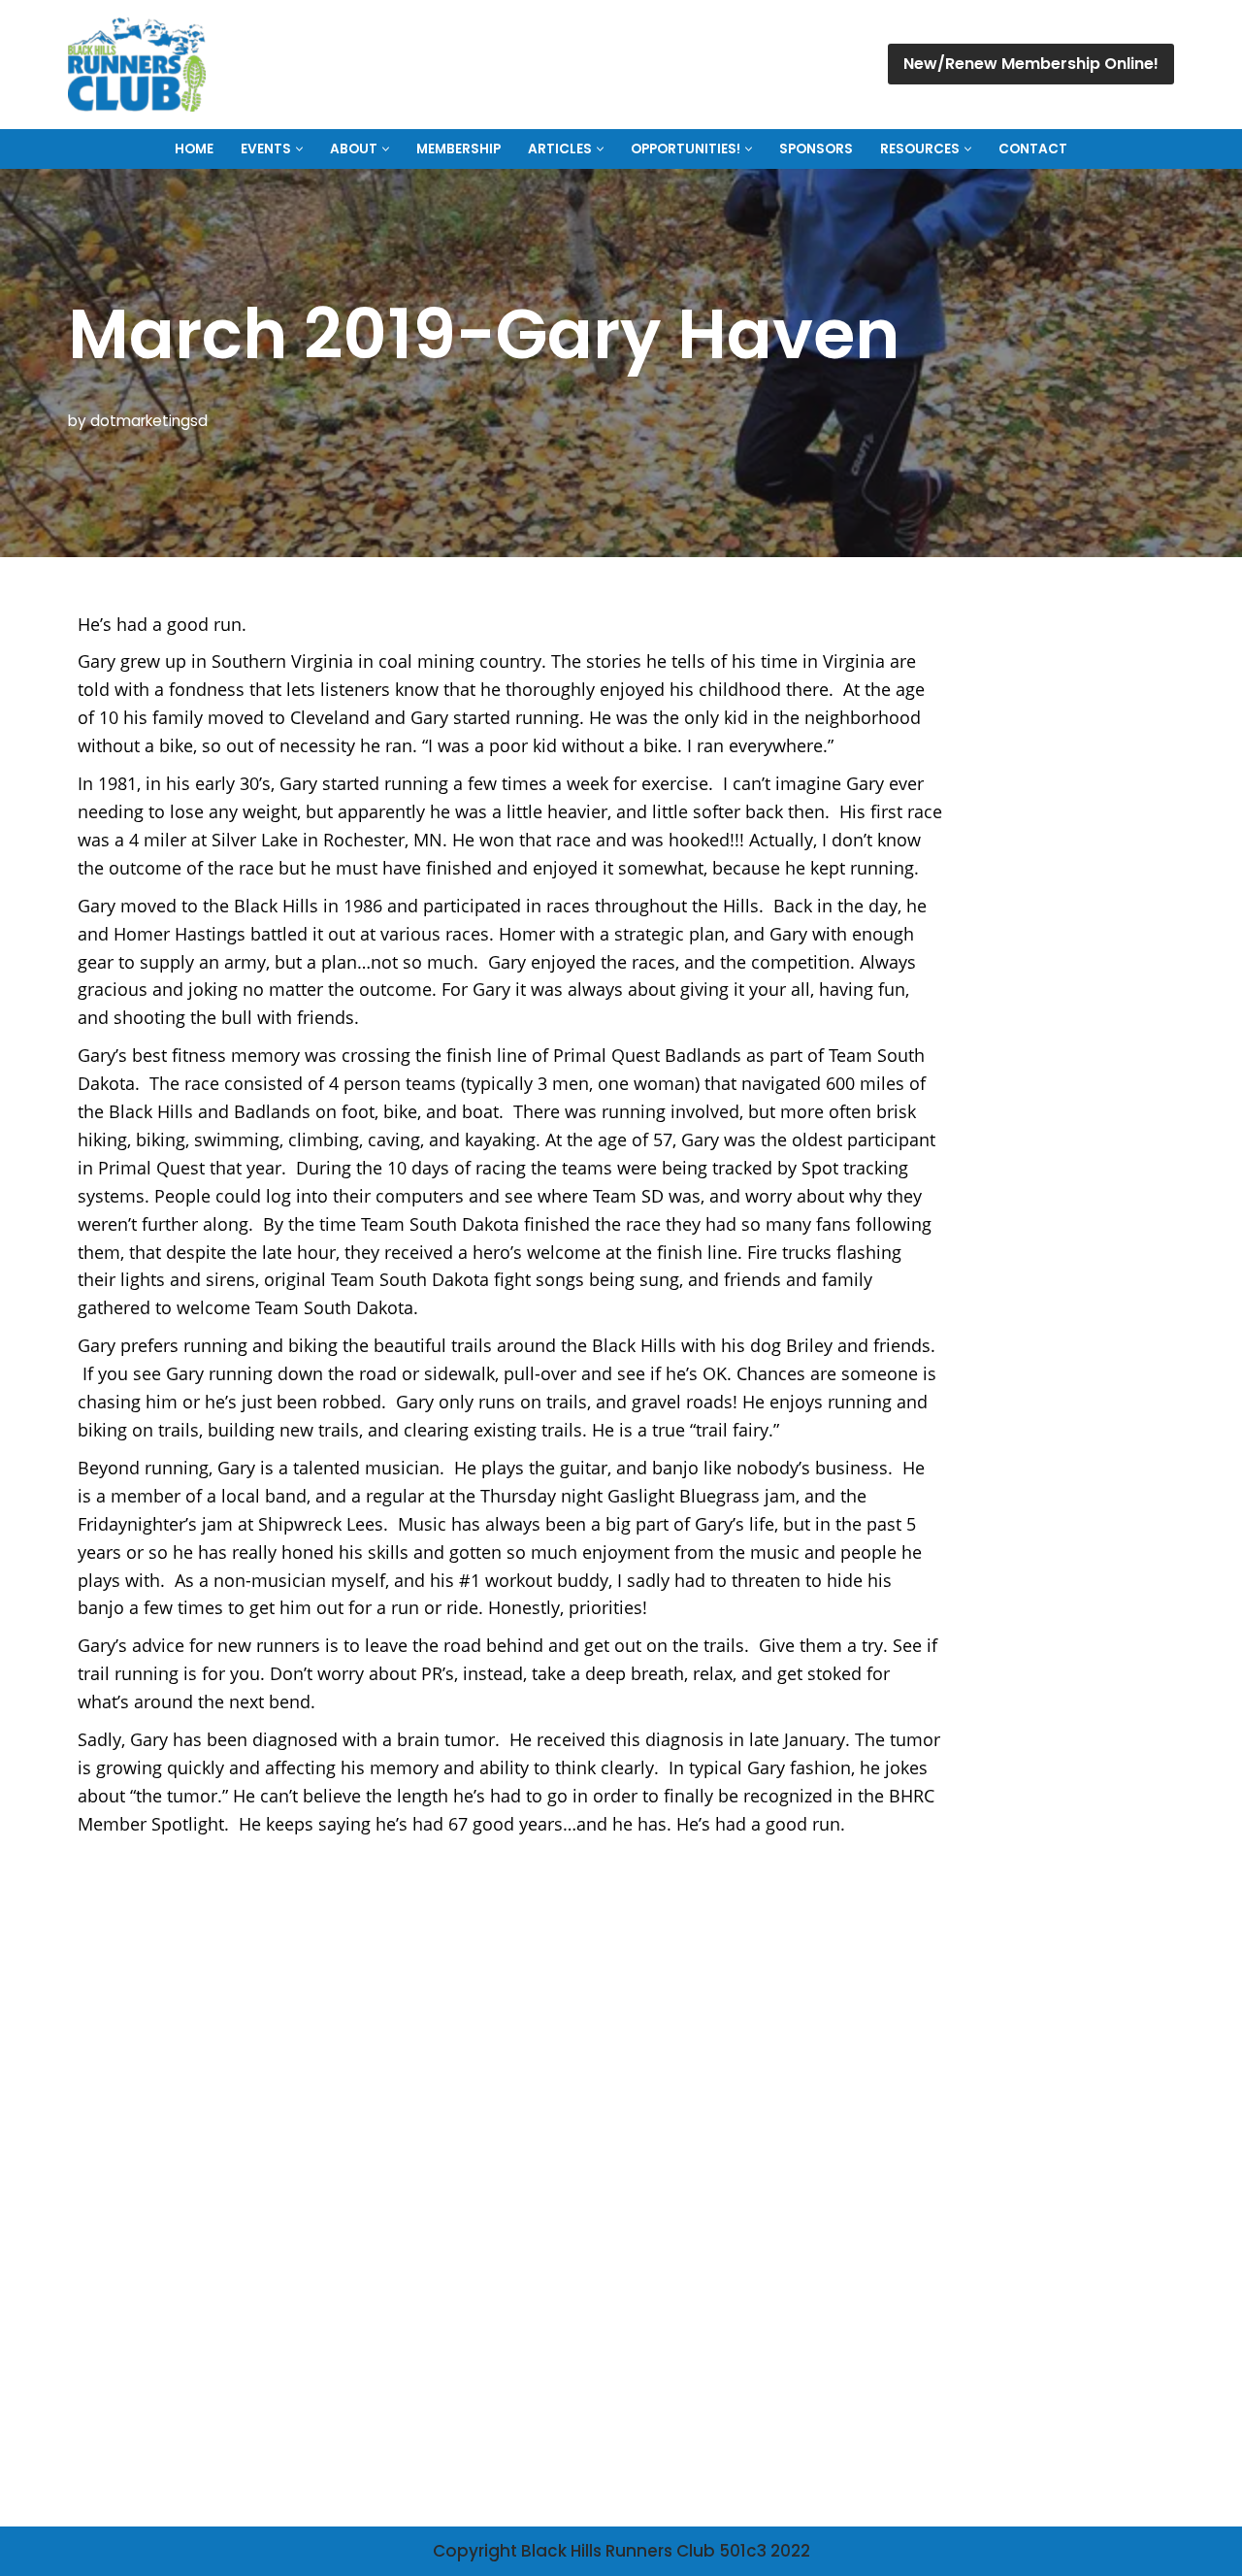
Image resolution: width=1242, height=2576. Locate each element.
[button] (299, 149)
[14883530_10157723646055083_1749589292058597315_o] (509, 1963)
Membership (458, 149)
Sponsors (816, 149)
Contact (1033, 149)
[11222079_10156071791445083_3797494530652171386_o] (218, 1966)
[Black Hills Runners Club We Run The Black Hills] (137, 65)
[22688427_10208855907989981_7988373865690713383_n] (509, 2290)
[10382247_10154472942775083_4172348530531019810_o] (801, 1966)
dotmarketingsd (149, 421)
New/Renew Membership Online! (1031, 64)
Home (194, 149)
